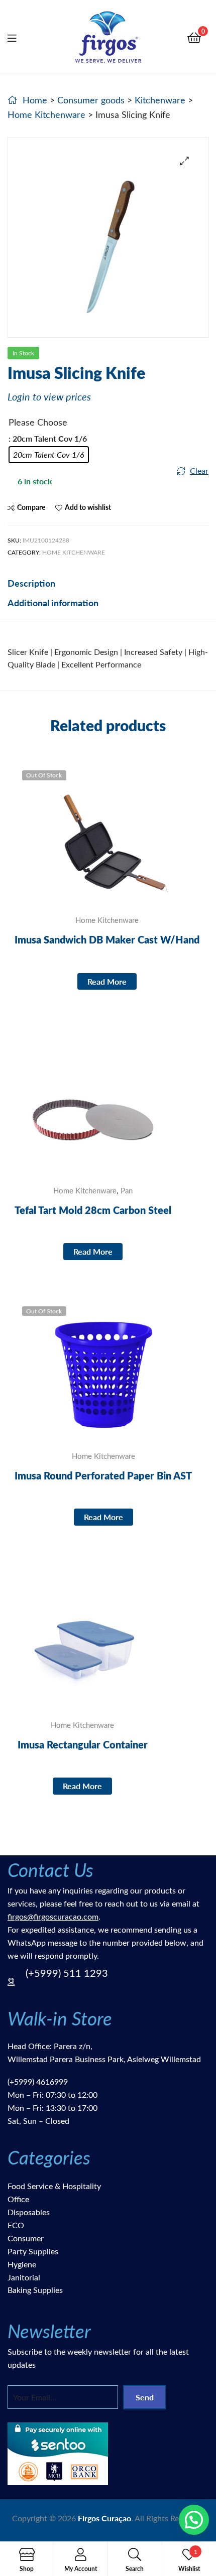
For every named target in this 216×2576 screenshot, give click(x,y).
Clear (199, 470)
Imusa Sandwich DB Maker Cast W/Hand (107, 939)
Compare (31, 507)
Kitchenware (160, 100)
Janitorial (24, 2277)
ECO (16, 2225)
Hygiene (22, 2264)
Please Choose (38, 422)
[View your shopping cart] (194, 37)
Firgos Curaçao (104, 2518)
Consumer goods (91, 100)
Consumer (26, 2238)
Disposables (29, 2212)
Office (18, 2199)
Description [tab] (31, 583)
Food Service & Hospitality (54, 2186)
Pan (127, 1190)
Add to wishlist (88, 507)
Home (35, 100)
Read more (107, 981)
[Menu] (18, 37)
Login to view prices (49, 396)
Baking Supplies (35, 2290)
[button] (185, 161)
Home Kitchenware (46, 114)
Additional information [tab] (53, 602)
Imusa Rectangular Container (83, 1744)
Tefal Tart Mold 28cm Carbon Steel (93, 1210)
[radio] (49, 455)
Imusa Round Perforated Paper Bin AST (103, 1475)
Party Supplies (33, 2251)
